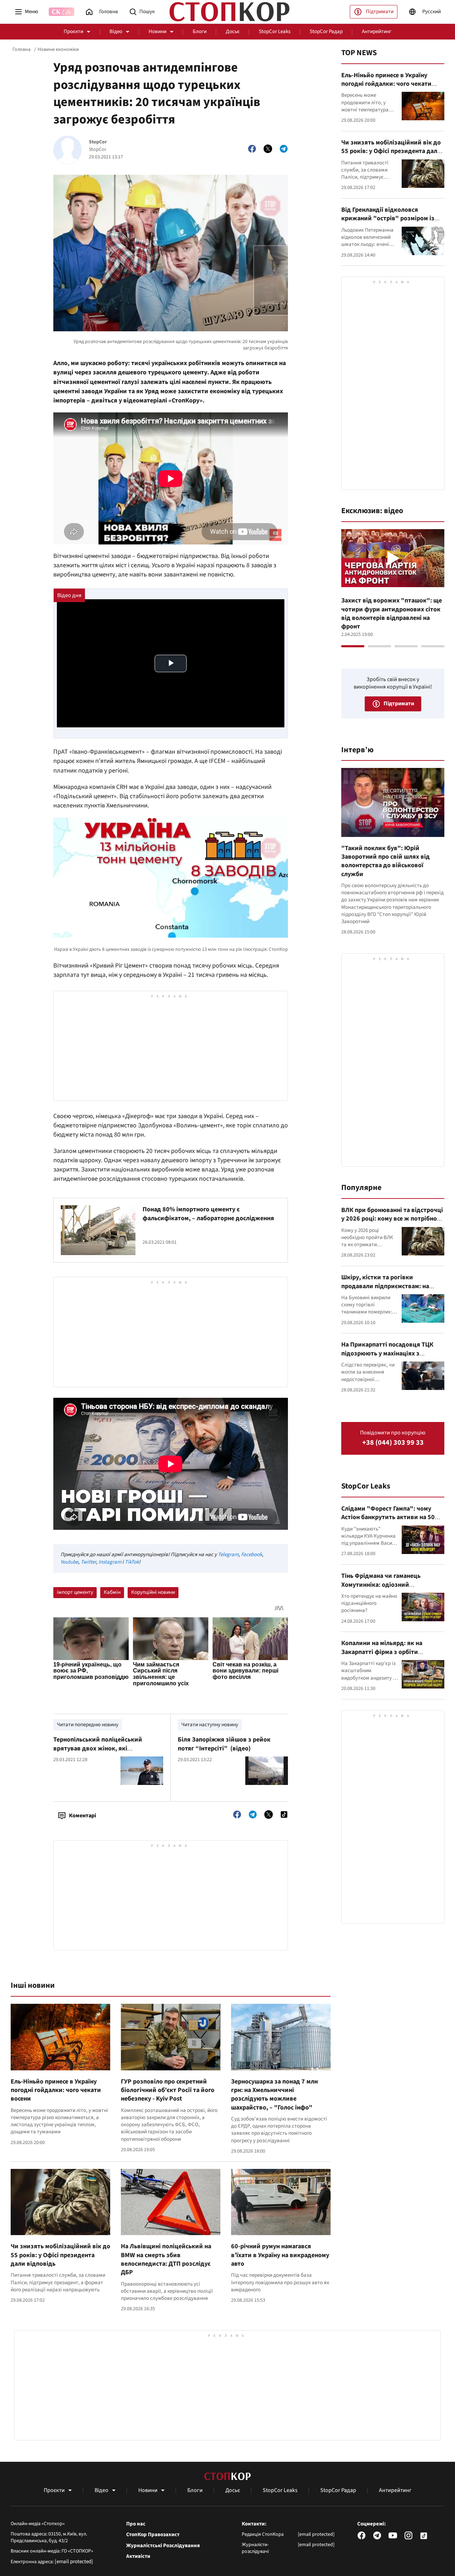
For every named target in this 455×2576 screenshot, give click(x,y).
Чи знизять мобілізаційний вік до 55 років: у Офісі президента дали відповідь (60, 2255)
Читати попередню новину (88, 1725)
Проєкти (73, 31)
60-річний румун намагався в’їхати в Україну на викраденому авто (280, 2255)
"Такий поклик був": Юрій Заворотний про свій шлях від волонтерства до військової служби (386, 861)
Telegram (228, 1555)
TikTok (132, 1562)
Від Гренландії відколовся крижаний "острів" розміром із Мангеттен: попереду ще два (388, 218)
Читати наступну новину (210, 1725)
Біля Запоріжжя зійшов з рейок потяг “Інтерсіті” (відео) (224, 1744)
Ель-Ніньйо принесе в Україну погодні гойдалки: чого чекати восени (56, 2090)
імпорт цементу (75, 1592)
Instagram (110, 1562)
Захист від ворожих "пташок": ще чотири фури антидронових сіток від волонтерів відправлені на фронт (392, 613)
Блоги (200, 31)
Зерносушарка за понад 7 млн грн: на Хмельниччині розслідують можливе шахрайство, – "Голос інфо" (274, 2095)
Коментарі (82, 1816)
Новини (157, 31)
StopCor (98, 142)
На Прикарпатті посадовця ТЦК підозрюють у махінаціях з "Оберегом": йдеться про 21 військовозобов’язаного (387, 1358)
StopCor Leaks (275, 31)
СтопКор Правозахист (153, 2535)
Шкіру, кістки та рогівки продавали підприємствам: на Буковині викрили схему (385, 1286)
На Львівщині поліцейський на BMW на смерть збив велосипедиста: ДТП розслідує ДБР (166, 2259)
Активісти (138, 2556)
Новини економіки (58, 49)
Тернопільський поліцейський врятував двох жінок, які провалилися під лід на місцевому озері (103, 1753)
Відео (116, 31)
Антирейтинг (377, 31)
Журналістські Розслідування (163, 2546)
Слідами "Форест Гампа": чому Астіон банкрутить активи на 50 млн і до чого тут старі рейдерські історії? (391, 1522)
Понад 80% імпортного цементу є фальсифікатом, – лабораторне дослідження (208, 1214)
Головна (22, 49)
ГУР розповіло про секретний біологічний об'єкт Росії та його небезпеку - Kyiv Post (168, 2090)
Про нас (136, 2524)
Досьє (233, 31)
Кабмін (112, 1592)
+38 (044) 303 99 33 (393, 1443)
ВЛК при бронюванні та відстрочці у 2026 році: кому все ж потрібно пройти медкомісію (392, 1219)
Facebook (251, 1555)
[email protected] (74, 2562)
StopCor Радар (326, 31)
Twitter (88, 1562)
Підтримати (380, 12)
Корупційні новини (153, 1592)
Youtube (69, 1562)
